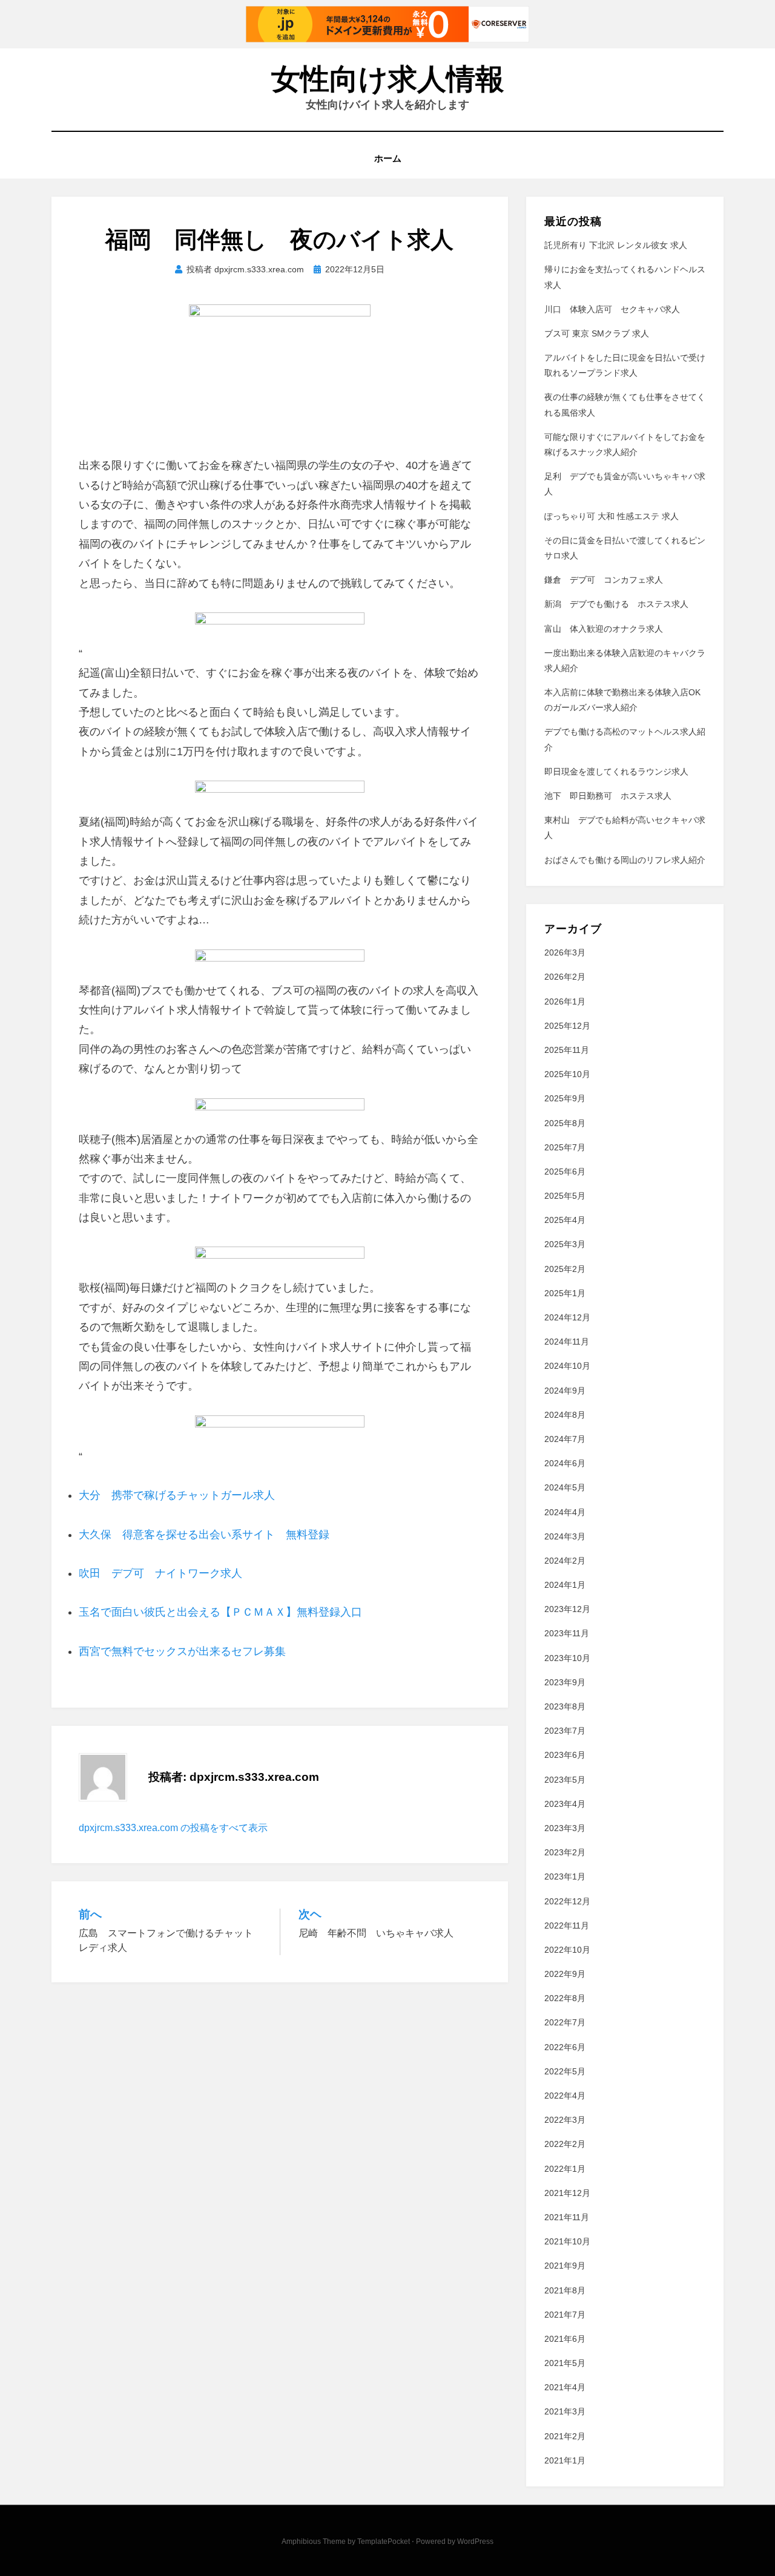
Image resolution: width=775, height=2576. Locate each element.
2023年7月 (565, 1731)
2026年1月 (565, 1001)
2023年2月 (565, 1852)
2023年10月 (567, 1658)
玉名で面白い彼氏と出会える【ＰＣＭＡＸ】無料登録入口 (220, 1612)
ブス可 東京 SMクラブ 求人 (597, 333)
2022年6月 (565, 2047)
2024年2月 (565, 1561)
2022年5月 (565, 2071)
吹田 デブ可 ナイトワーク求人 (160, 1573)
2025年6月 (565, 1172)
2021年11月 (567, 2217)
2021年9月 (565, 2266)
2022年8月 (565, 1998)
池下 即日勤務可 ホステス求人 (608, 796)
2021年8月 (565, 2290)
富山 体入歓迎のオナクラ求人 (604, 629)
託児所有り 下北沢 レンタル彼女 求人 (616, 245)
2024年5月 (565, 1487)
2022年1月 (565, 2169)
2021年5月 (565, 2363)
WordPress (475, 2542)
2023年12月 (567, 1609)
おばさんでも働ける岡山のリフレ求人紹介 (625, 860)
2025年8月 (565, 1123)
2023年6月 (565, 1755)
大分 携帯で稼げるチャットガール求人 (177, 1495)
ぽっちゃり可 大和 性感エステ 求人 (612, 516)
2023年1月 (565, 1876)
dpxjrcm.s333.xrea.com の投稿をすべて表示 (173, 1828)
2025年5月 (565, 1196)
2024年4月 (565, 1512)
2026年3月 (565, 952)
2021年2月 (565, 2436)
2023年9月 (565, 1682)
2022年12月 (567, 1901)
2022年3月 (565, 2120)
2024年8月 (565, 1415)
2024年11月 (567, 1342)
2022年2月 (565, 2144)
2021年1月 (565, 2460)
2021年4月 (565, 2387)
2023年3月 (565, 1828)
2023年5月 (565, 1780)
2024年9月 (565, 1391)
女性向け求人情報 (388, 79)
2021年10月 (567, 2241)
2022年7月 (565, 2022)
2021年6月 (565, 2339)
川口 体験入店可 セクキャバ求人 (612, 309)
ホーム (388, 158)
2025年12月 (567, 1026)
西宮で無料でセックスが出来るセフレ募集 (182, 1651)
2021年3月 (565, 2411)
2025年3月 (565, 1244)
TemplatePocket (384, 2542)
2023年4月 (565, 1804)
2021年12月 (567, 2193)
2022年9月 (565, 1974)
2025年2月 (565, 1269)
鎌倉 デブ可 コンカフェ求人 (604, 580)
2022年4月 (565, 2096)
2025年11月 (567, 1050)
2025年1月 (565, 1293)
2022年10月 (567, 1950)
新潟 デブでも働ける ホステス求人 (616, 604)
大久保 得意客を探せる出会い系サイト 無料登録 (204, 1535)
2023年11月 (567, 1633)
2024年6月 (565, 1463)
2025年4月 (565, 1220)
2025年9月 (565, 1098)
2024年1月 (565, 1585)
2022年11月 (567, 1925)
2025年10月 (567, 1074)
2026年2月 (565, 977)
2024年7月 (565, 1439)
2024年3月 (565, 1536)
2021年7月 (565, 2315)
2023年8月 (565, 1706)
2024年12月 (567, 1317)
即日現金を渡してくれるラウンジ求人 (616, 772)
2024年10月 (567, 1366)
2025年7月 (565, 1147)
